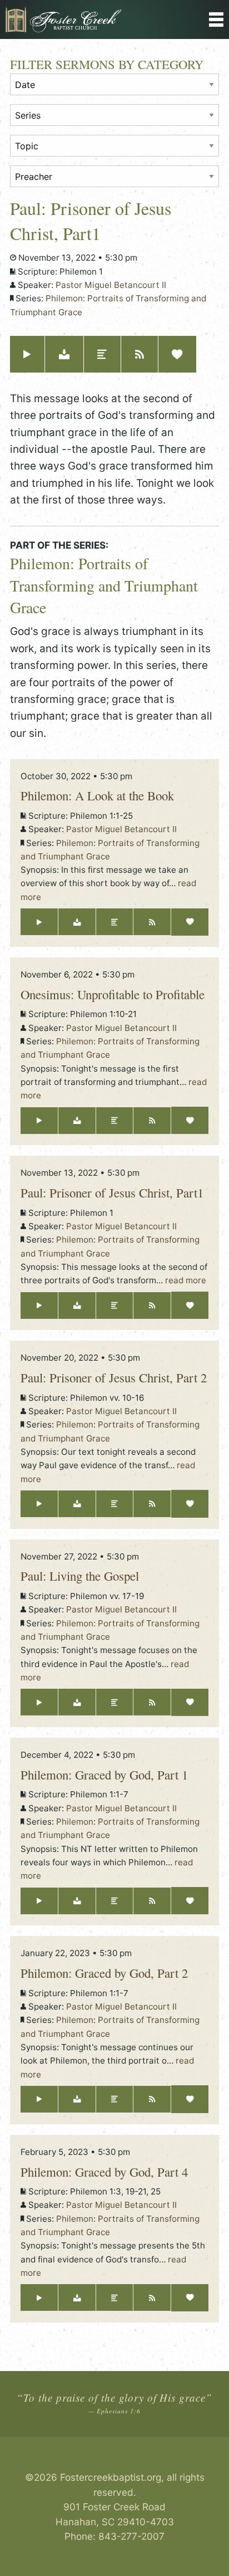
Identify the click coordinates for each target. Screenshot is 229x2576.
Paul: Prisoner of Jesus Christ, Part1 (112, 1192)
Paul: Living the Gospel (80, 1576)
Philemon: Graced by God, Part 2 (104, 1973)
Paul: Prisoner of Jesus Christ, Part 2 (114, 1377)
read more (186, 1280)
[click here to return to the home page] (86, 19)
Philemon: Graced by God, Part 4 (104, 2172)
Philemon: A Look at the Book (97, 795)
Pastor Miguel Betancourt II (111, 285)
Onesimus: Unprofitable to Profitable (113, 994)
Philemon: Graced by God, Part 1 (104, 1775)
